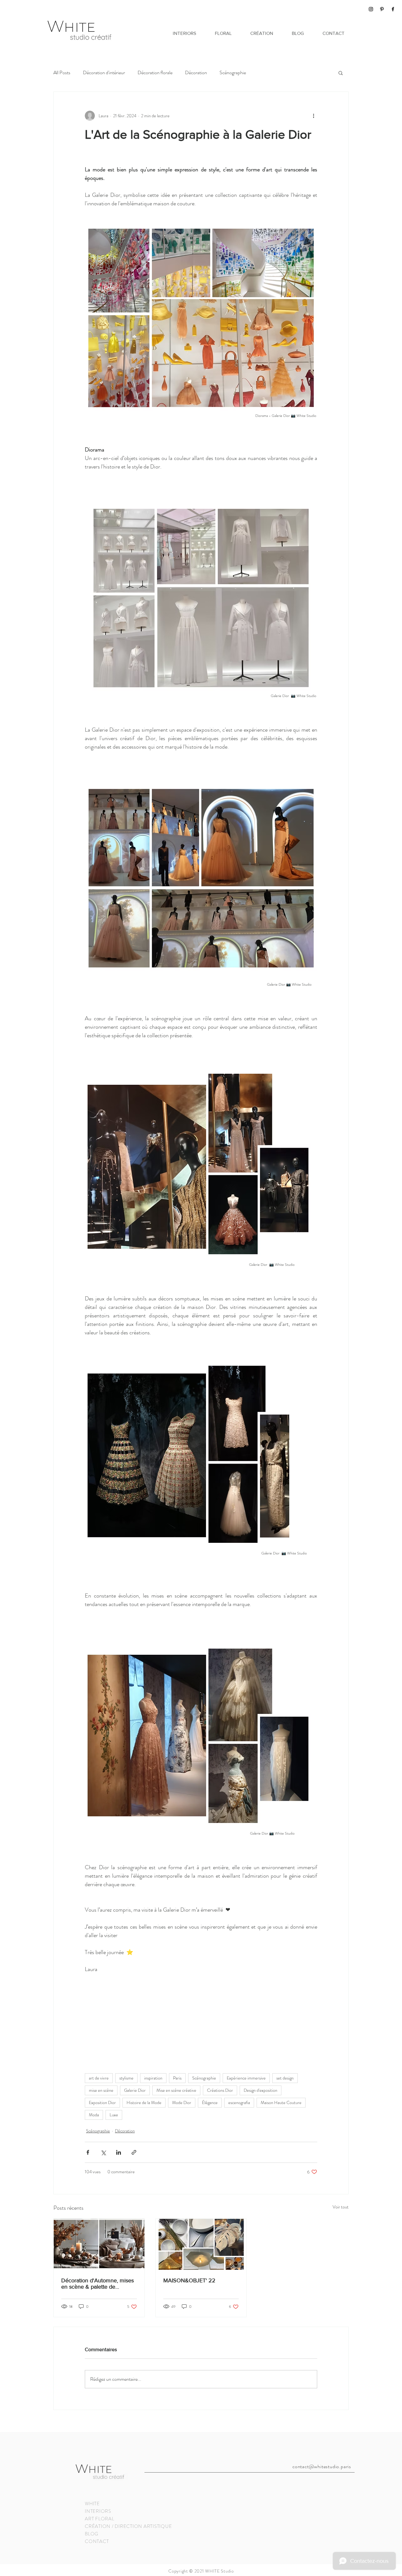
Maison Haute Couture (281, 2102)
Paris (177, 2078)
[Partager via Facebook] (88, 2152)
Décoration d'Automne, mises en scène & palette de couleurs (98, 2284)
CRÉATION (98, 2526)
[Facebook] (393, 9)
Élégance (210, 2102)
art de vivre (99, 2078)
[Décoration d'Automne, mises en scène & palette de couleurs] (99, 2244)
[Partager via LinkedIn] (119, 2152)
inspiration (153, 2078)
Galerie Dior (135, 2090)
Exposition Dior (102, 2102)
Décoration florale (155, 73)
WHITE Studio (219, 2571)
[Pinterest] (382, 9)
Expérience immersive (246, 2078)
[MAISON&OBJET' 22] (201, 2244)
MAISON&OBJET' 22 (189, 2280)
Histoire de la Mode (144, 2102)
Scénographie (233, 73)
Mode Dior (182, 2102)
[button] (341, 73)
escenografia (239, 2102)
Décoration (196, 73)
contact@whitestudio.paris (322, 2466)
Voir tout (341, 2207)
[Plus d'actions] (313, 116)
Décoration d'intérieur (104, 73)
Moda (94, 2115)
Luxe (114, 2115)
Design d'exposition (261, 2090)
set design (285, 2078)
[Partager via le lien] (134, 2152)
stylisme (126, 2078)
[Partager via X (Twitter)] (103, 2152)
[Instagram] (371, 9)
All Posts (62, 73)
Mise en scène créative (176, 2090)
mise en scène (101, 2090)
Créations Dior (220, 2090)
